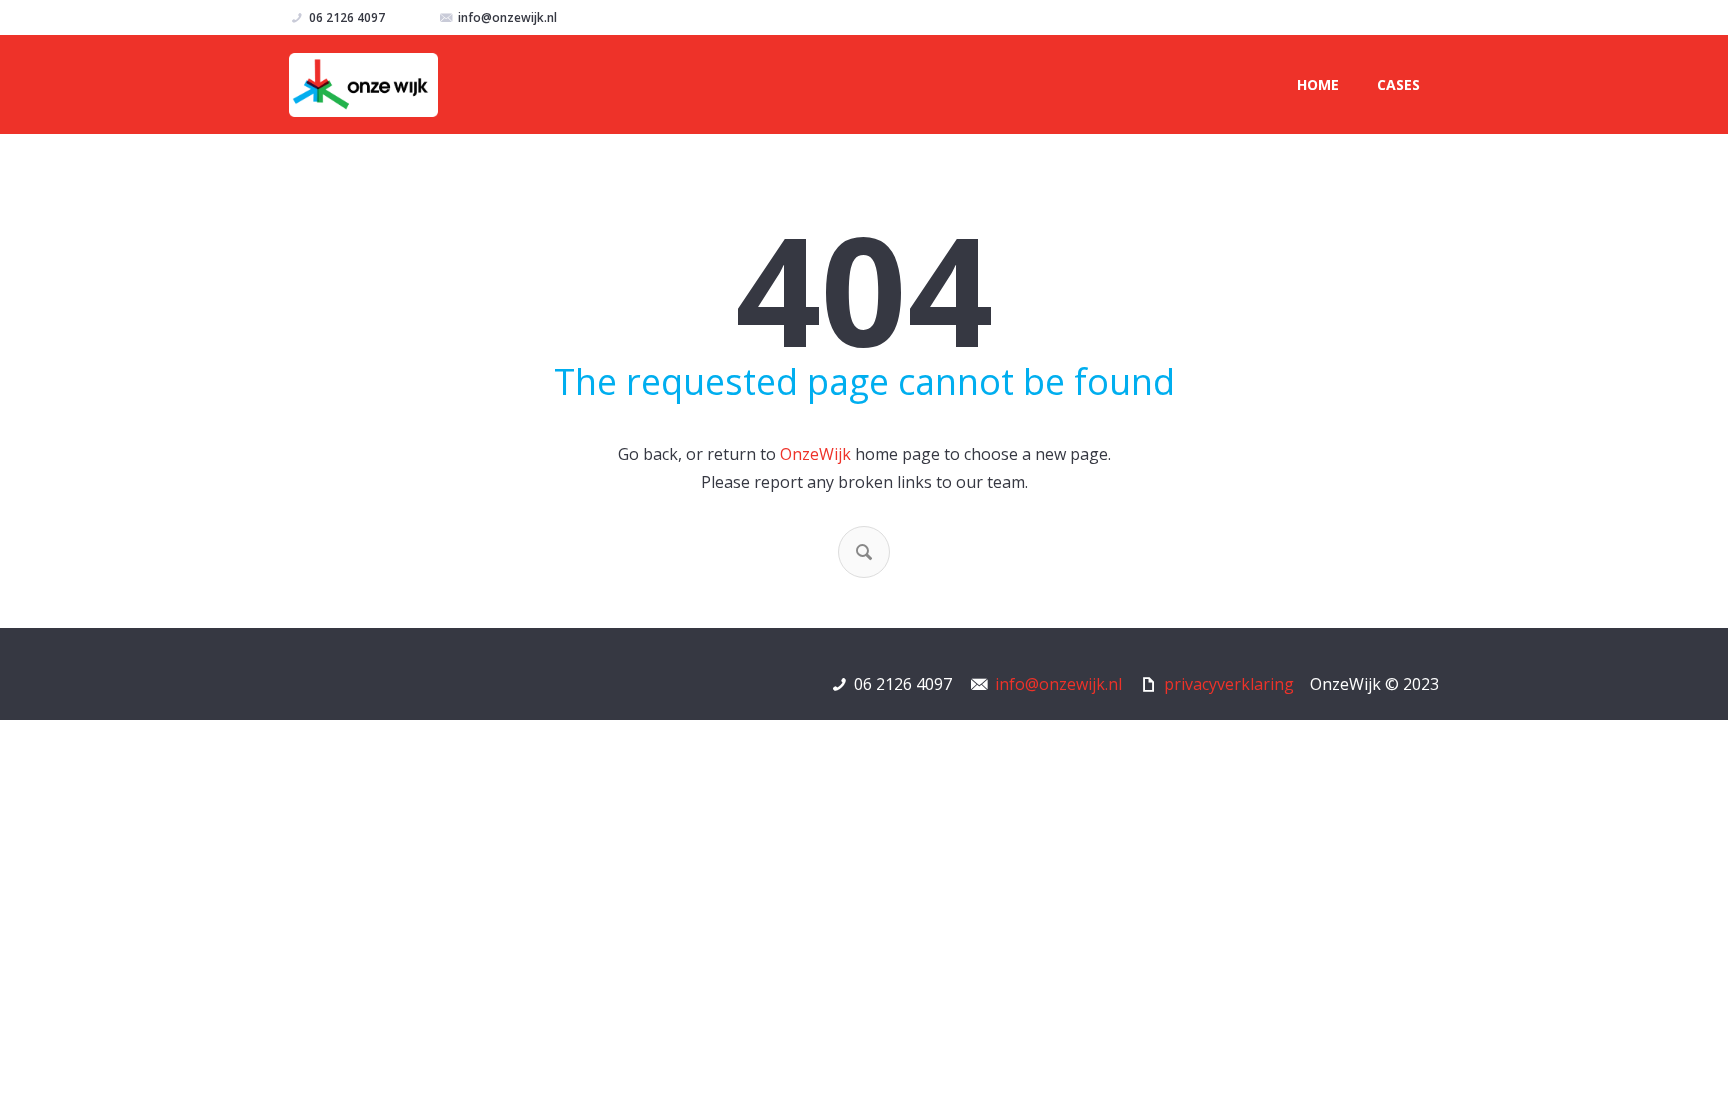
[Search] (864, 552)
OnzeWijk (815, 454)
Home (1318, 84)
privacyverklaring (1229, 684)
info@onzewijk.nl (507, 17)
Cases (1398, 84)
